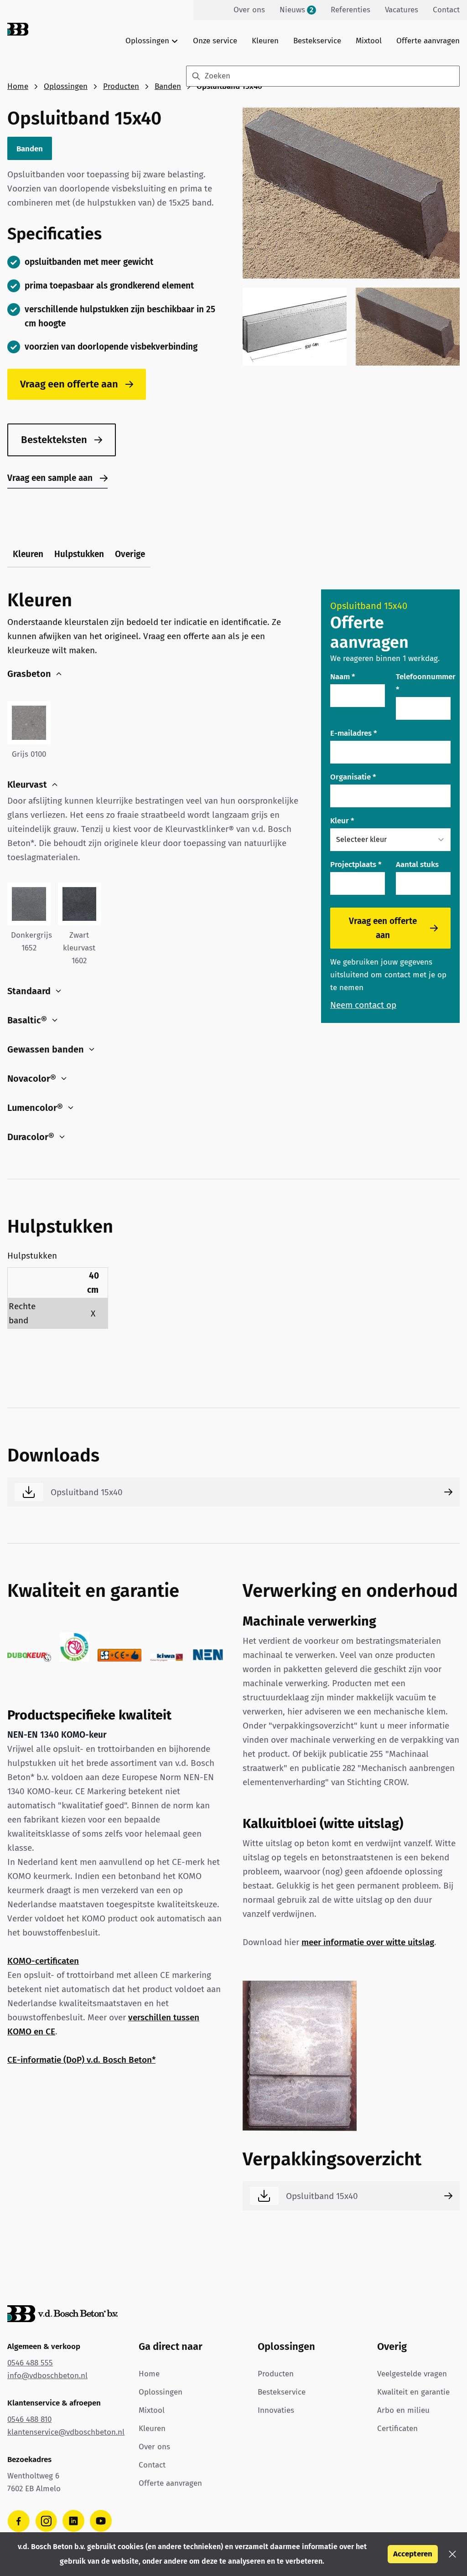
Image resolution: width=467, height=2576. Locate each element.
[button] (452, 2554)
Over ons (154, 2447)
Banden (168, 86)
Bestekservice (317, 41)
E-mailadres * (354, 733)
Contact (152, 2465)
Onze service (215, 41)
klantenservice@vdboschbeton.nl (66, 2432)
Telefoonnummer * (426, 683)
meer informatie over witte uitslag (368, 1942)
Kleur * (342, 821)
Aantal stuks (417, 865)
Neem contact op (363, 1005)
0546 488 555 (30, 2363)
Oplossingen (66, 86)
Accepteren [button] (413, 2554)
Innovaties (276, 2410)
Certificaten (397, 2429)
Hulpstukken (79, 554)
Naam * (343, 677)
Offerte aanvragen (428, 41)
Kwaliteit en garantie (413, 2392)
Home (18, 86)
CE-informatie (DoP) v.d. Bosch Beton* (81, 2060)
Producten (121, 86)
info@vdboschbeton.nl (47, 2376)
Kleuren (265, 41)
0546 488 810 (29, 2419)
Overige (130, 554)
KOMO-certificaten (43, 1961)
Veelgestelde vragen (412, 2374)
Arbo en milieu (403, 2410)
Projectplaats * (356, 865)
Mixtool (369, 41)
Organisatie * (353, 777)
